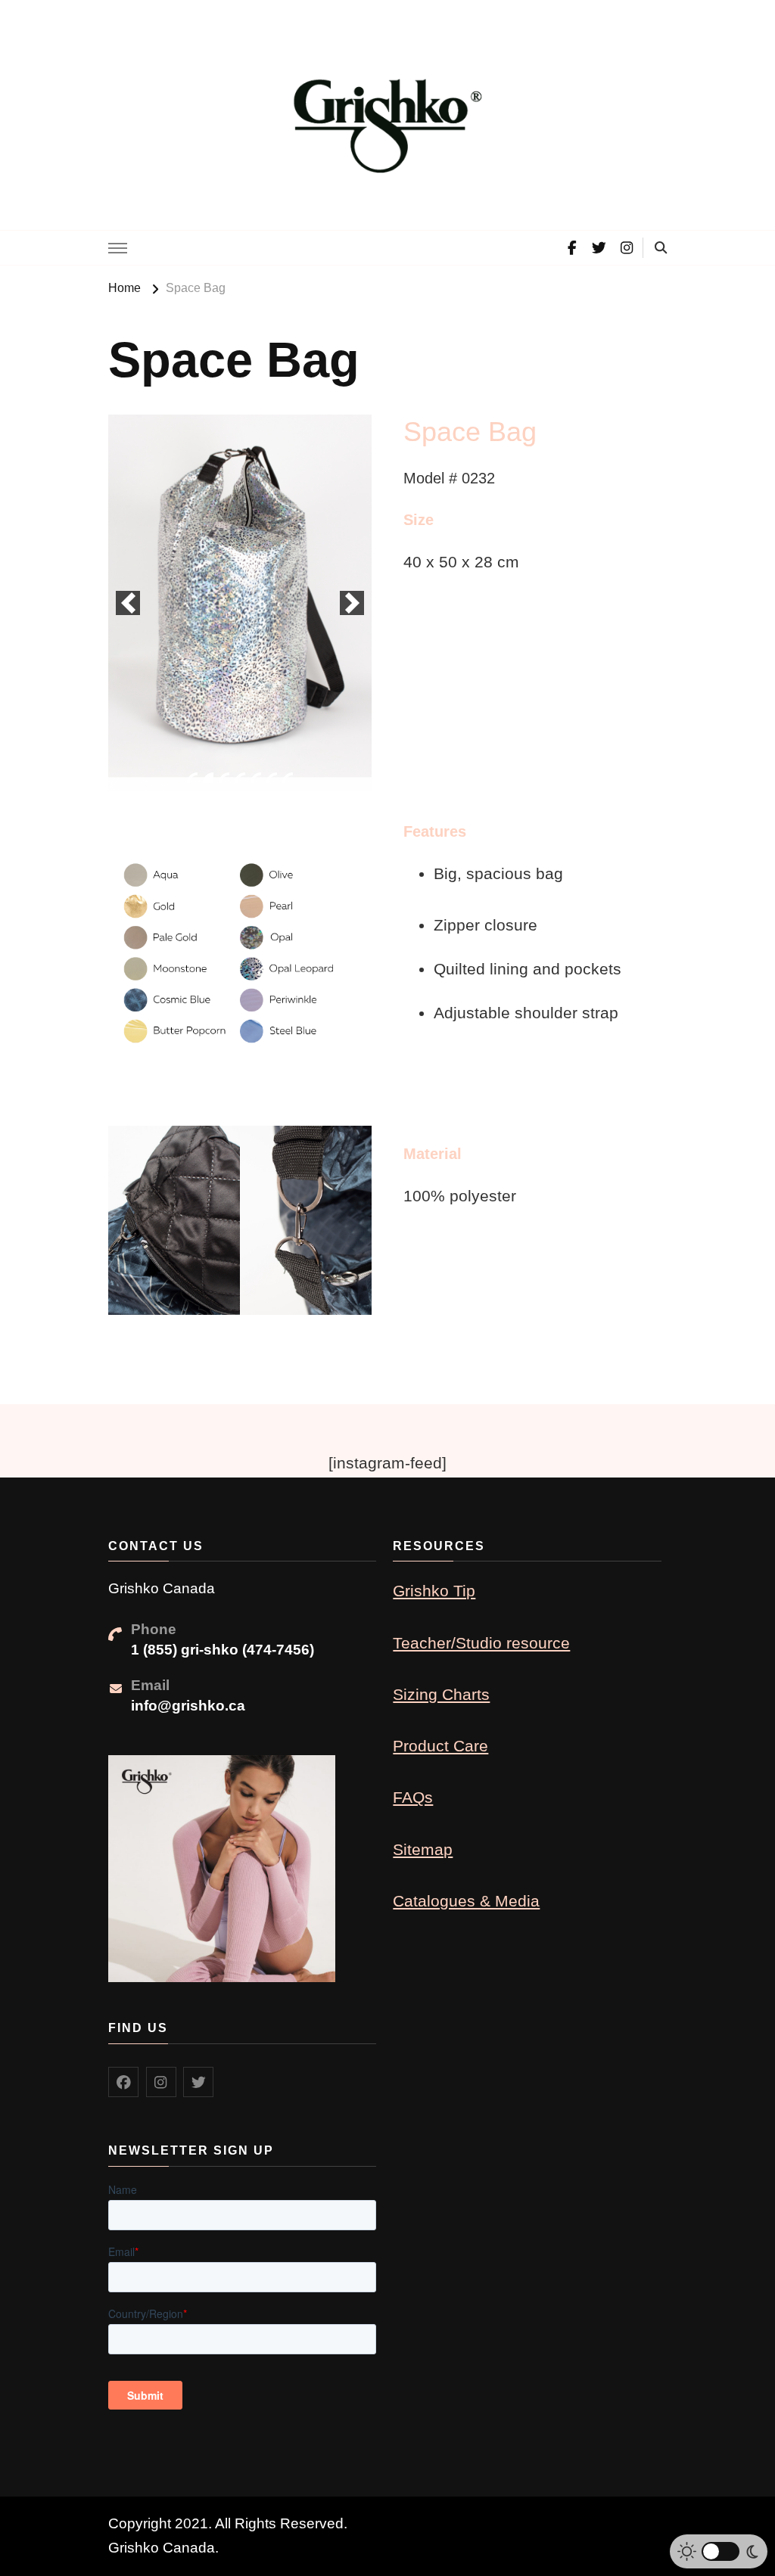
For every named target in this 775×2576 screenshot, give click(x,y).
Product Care (440, 1746)
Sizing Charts (441, 1694)
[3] (224, 778)
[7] (288, 778)
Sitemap (423, 1849)
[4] (240, 778)
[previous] (128, 603)
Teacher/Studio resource (481, 1643)
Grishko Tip (434, 1591)
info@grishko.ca (188, 1706)
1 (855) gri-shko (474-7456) (223, 1650)
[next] (352, 603)
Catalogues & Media (466, 1901)
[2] (208, 778)
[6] (272, 778)
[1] (192, 778)
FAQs (413, 1797)
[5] (256, 778)
